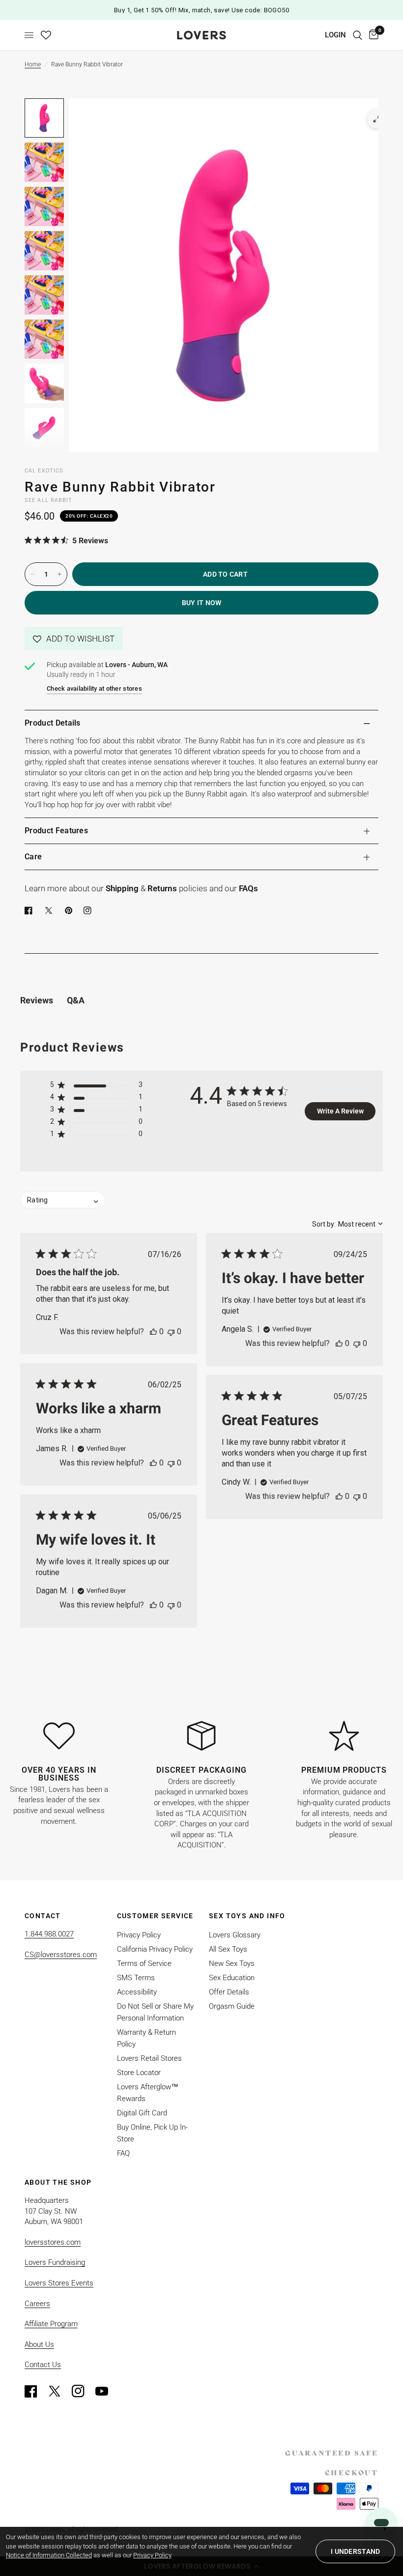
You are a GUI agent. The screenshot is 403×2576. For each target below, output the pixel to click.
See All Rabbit (48, 500)
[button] (74, 639)
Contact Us (43, 2365)
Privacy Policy (139, 1935)
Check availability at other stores (94, 688)
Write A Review (340, 1111)
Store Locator (139, 2073)
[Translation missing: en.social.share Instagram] (89, 910)
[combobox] (347, 1224)
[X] (51, 910)
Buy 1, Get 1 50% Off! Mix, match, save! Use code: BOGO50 (201, 10)
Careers (37, 2304)
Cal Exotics (44, 471)
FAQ (123, 2153)
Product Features (56, 831)
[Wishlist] (46, 35)
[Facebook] (30, 910)
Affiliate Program (51, 2324)
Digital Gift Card (142, 2113)
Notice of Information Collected (49, 2555)
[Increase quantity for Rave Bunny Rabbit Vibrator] (59, 574)
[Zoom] (377, 119)
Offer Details (229, 1992)
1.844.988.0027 (49, 1934)
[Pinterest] (71, 910)
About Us (39, 2344)
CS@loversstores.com (61, 1955)
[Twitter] (59, 2391)
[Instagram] (83, 2391)
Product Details (53, 723)
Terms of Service (144, 1963)
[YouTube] (106, 2391)
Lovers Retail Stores (149, 2058)
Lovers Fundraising (55, 2262)
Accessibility (137, 1992)
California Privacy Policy (155, 1949)
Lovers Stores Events (59, 2283)
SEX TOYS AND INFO (247, 1916)
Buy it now (202, 603)
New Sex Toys (232, 1963)
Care (33, 857)
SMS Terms (136, 1978)
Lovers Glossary (235, 1935)
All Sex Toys (228, 1949)
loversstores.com (53, 2242)
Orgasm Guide (232, 2006)
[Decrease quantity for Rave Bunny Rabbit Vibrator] (32, 574)
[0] (372, 35)
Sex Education (232, 1978)
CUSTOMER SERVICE (155, 1916)
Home (33, 64)
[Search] (358, 35)
